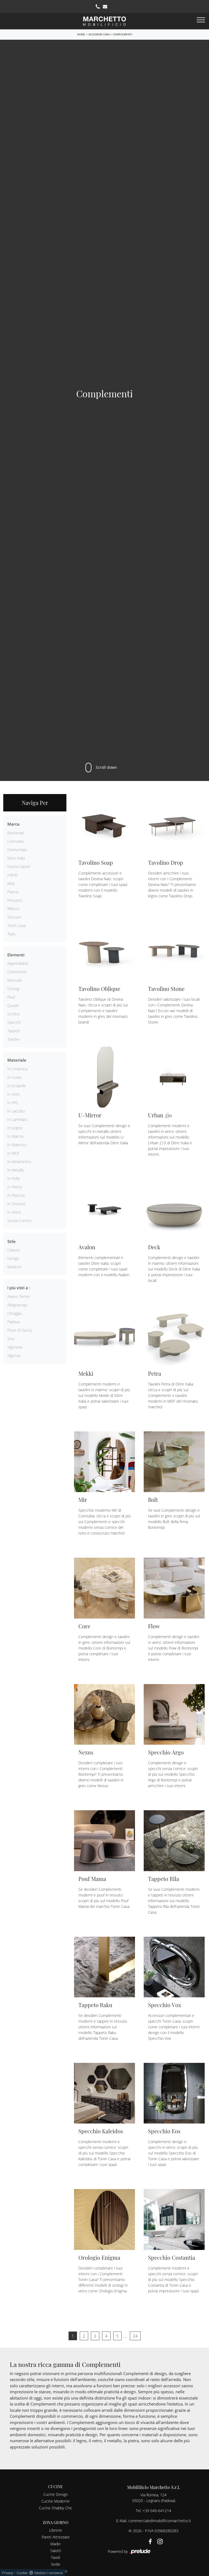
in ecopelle (17, 1086)
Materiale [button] (17, 1060)
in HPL (13, 1103)
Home (81, 34)
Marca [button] (13, 824)
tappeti (14, 1031)
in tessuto (16, 1204)
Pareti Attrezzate (56, 2537)
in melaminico (19, 1162)
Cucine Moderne (56, 2501)
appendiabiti (18, 963)
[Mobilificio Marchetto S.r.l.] (104, 21)
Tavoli (56, 2557)
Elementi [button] (16, 955)
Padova (13, 1322)
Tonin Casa (17, 926)
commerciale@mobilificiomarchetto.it (160, 2521)
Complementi (122, 34)
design (13, 1258)
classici (14, 1250)
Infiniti (13, 875)
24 (135, 2336)
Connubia (15, 841)
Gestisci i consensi (49, 2573)
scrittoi (13, 1014)
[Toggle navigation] (201, 20)
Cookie (22, 2573)
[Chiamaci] (98, 7)
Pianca (13, 892)
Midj (11, 883)
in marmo (16, 1136)
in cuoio (14, 1077)
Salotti (56, 2551)
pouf (11, 997)
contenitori (17, 972)
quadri (13, 1005)
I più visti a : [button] (19, 1288)
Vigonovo (15, 1347)
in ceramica (17, 1069)
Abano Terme (19, 1296)
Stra (11, 1339)
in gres (14, 1094)
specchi (14, 1022)
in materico (17, 1145)
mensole (15, 980)
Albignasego (17, 1305)
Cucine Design (56, 2494)
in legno (15, 1128)
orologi (13, 989)
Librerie (56, 2530)
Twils (11, 934)
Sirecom (14, 917)
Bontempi (16, 833)
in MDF (13, 1153)
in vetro (14, 1212)
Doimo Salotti (19, 867)
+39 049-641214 (157, 2511)
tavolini (13, 1039)
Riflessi (13, 909)
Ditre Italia (16, 858)
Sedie (56, 2564)
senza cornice (19, 1221)
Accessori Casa (99, 34)
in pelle (14, 1178)
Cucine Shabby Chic (56, 2508)
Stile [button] (12, 1241)
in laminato (17, 1119)
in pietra (14, 1187)
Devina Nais (17, 850)
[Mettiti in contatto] (105, 7)
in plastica (16, 1195)
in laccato (16, 1111)
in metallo (16, 1170)
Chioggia (14, 1313)
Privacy (7, 2573)
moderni (14, 1267)
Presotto (15, 900)
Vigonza (14, 1355)
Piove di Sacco (20, 1330)
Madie (56, 2544)
